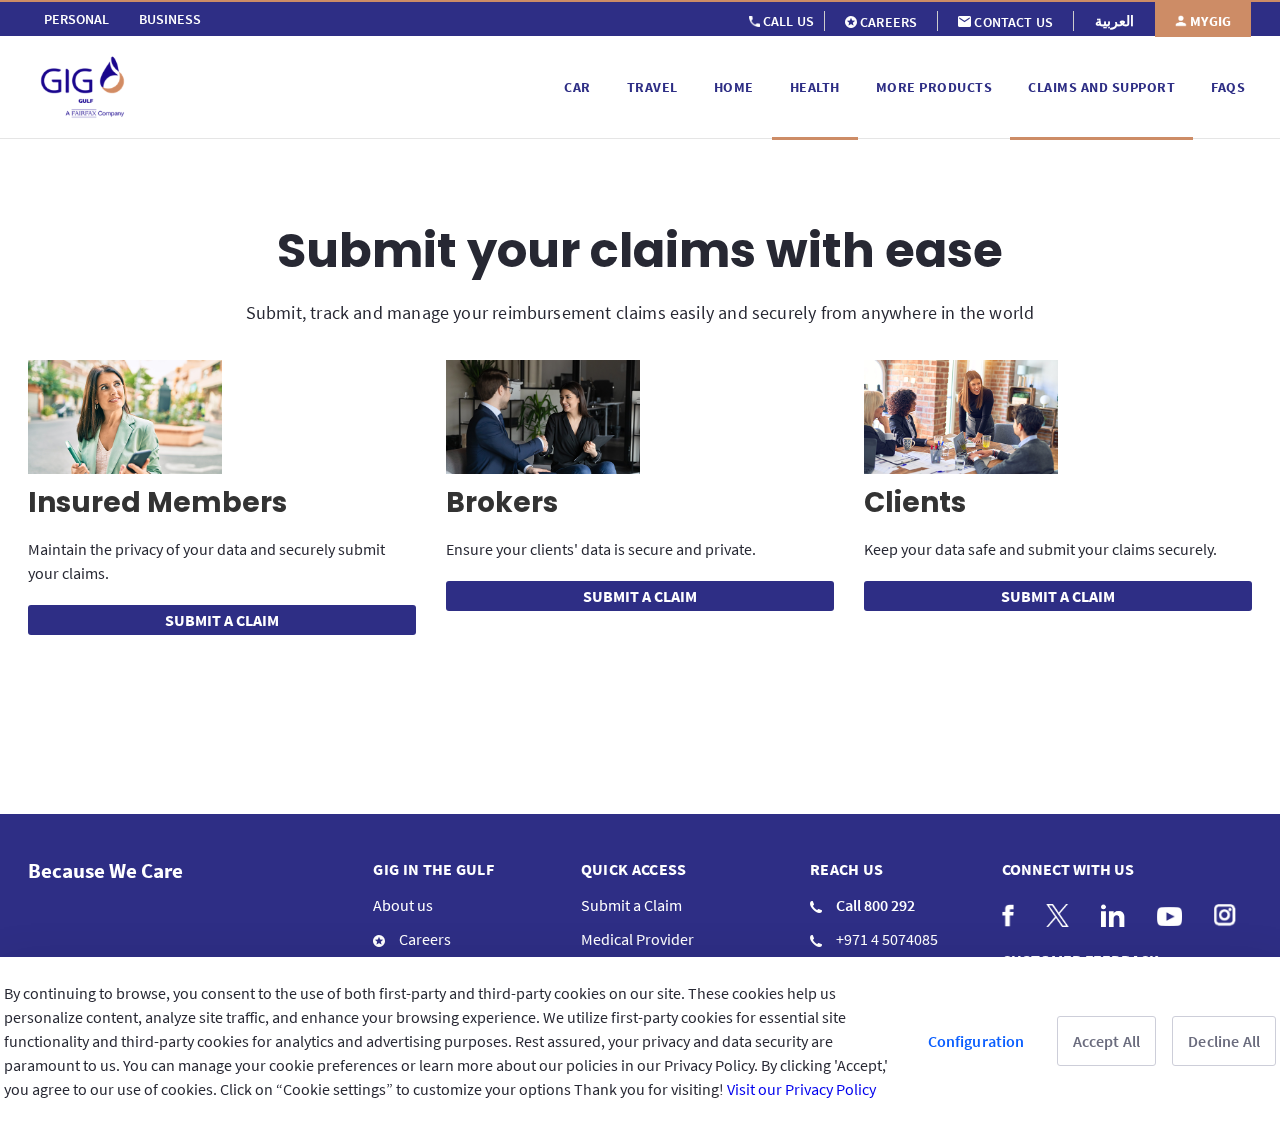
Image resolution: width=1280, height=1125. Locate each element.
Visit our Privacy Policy (801, 1089)
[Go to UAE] (293, 87)
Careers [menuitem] (423, 939)
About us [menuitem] (403, 905)
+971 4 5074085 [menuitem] (885, 939)
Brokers (502, 502)
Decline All (1224, 1041)
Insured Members (157, 502)
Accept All (1107, 1041)
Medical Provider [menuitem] (637, 939)
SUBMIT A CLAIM (222, 620)
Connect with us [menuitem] (1068, 869)
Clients (915, 502)
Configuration (976, 1041)
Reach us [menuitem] (847, 869)
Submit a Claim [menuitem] (631, 905)
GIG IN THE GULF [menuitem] (433, 869)
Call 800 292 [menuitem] (874, 905)
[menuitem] (76, 19)
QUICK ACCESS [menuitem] (634, 869)
